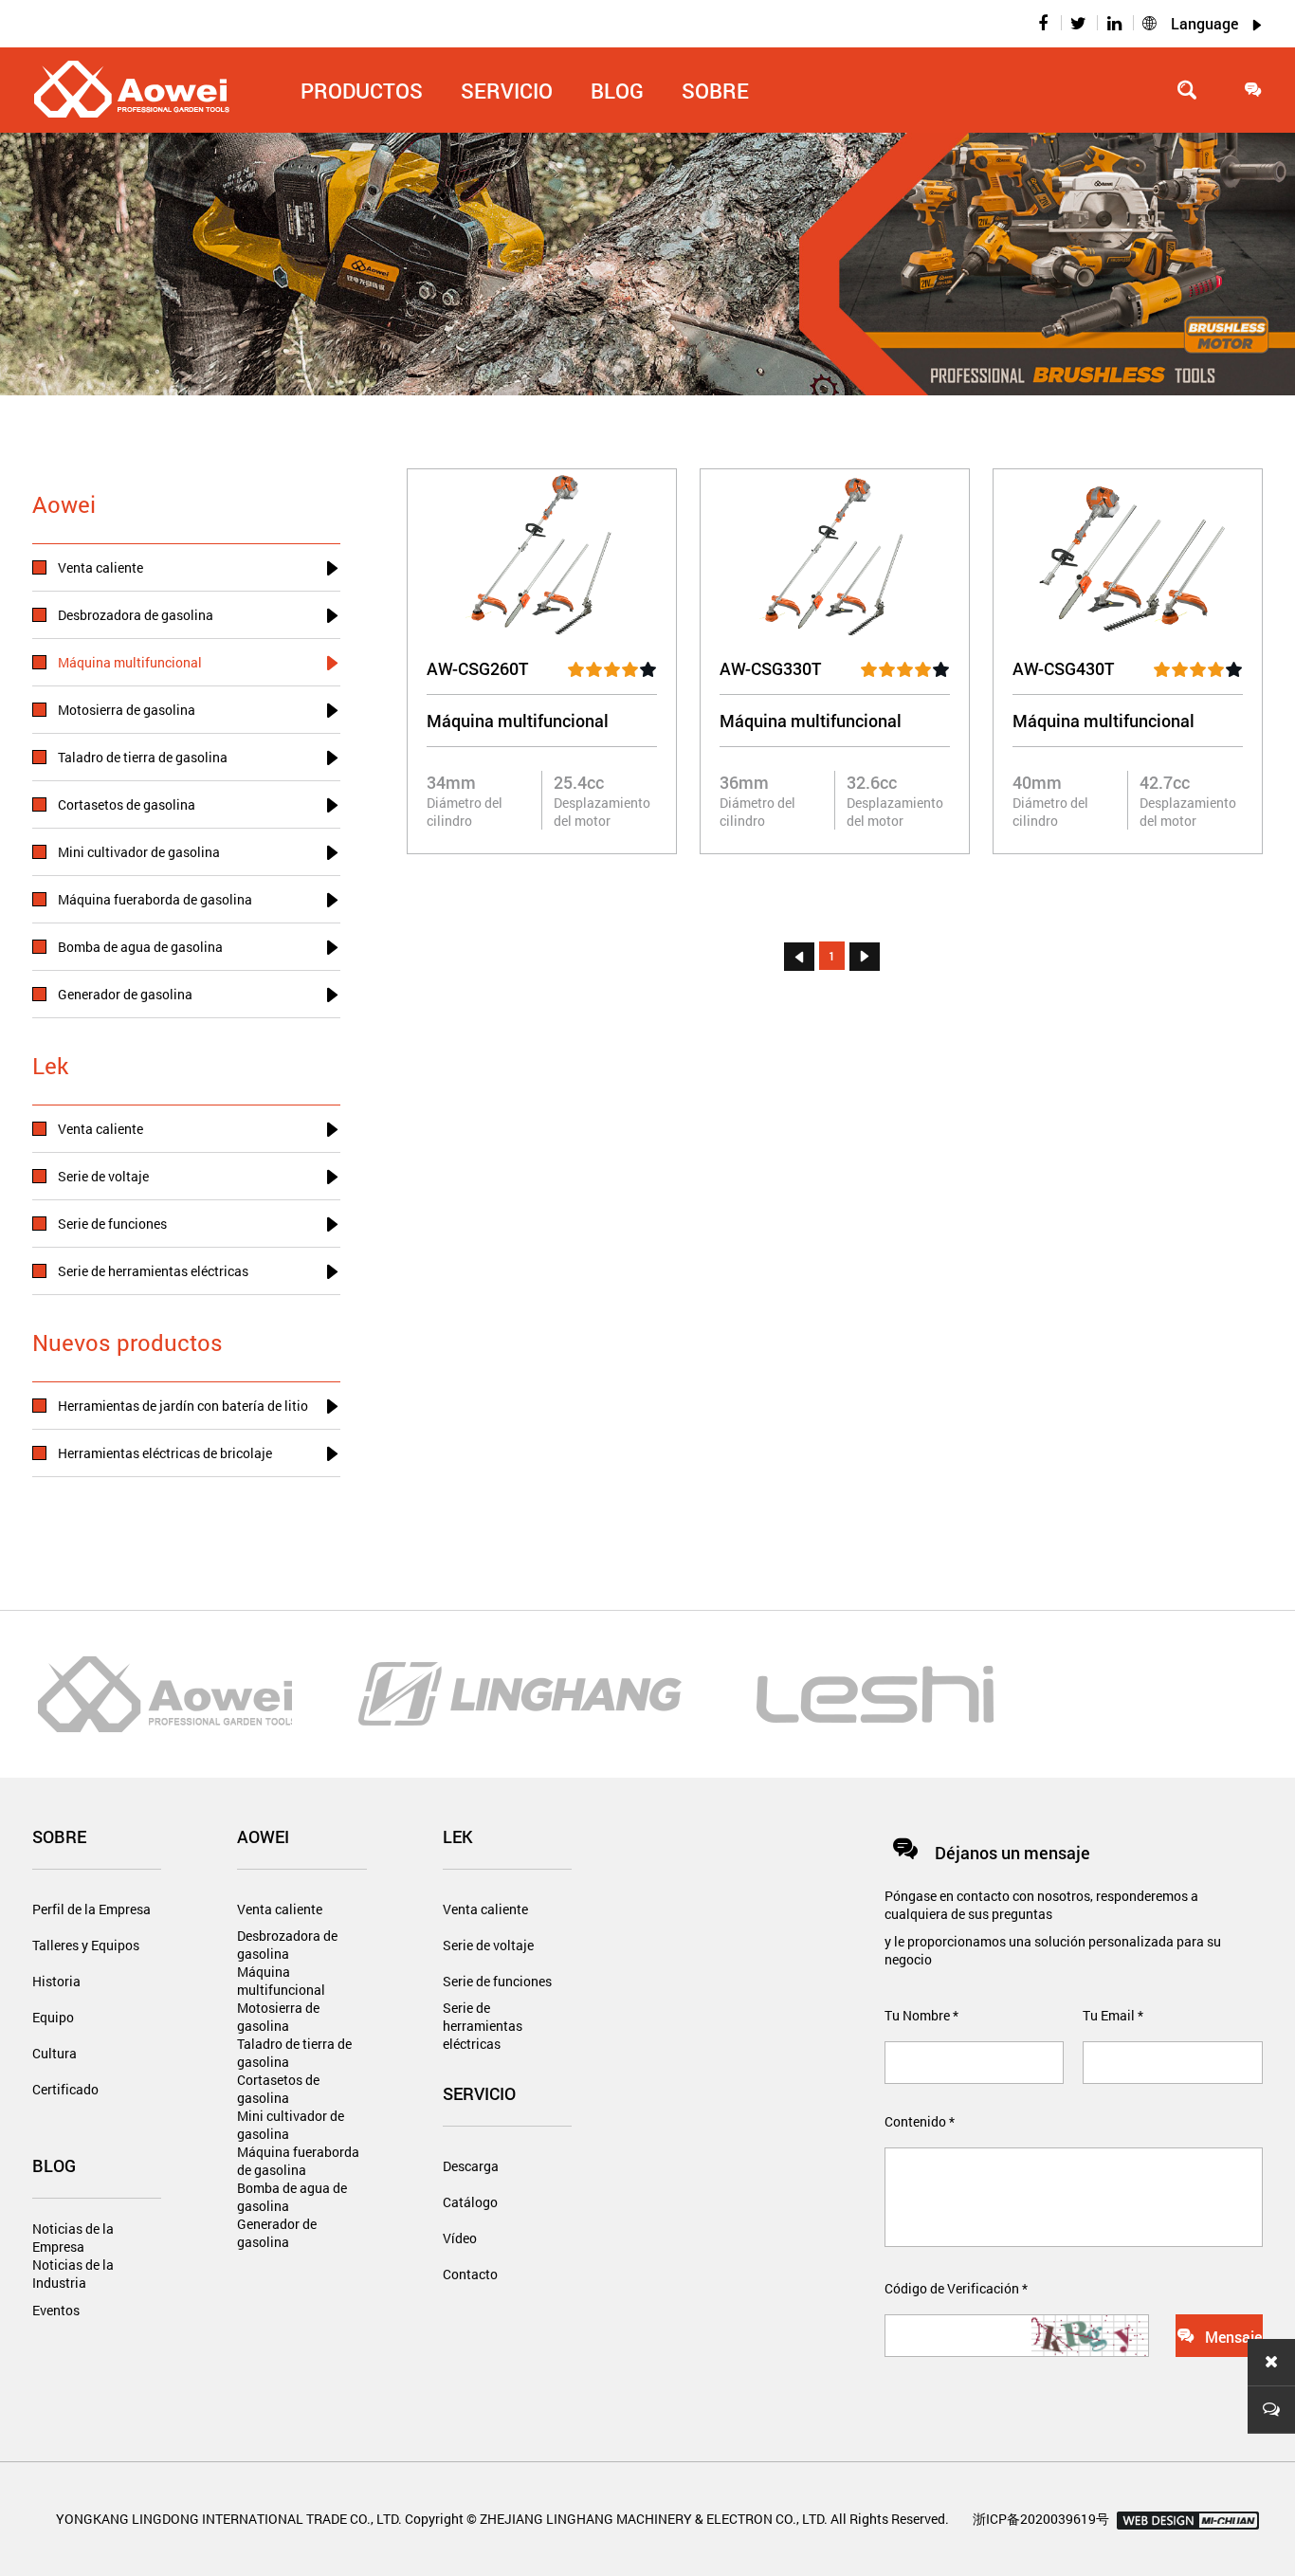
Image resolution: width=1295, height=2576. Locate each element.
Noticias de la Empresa (73, 2238)
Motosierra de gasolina (278, 2017)
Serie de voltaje (488, 1945)
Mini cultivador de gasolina (291, 2125)
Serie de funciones (497, 1981)
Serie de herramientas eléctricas (483, 2017)
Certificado (65, 2089)
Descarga (471, 2166)
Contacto (470, 2274)
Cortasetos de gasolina (278, 2089)
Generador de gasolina (277, 2233)
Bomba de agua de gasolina (292, 2197)
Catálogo (470, 2202)
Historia (56, 1981)
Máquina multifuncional (281, 1981)
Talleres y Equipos (86, 1945)
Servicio (479, 2093)
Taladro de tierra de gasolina (294, 2053)
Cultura (55, 2053)
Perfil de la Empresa (91, 1909)
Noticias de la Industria (73, 2274)
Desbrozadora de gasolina (287, 1945)
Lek (458, 1836)
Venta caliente (280, 1909)
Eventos (56, 2310)
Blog (54, 2165)
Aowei (263, 1836)
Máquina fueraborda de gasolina (298, 2161)
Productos (362, 91)
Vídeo (460, 2238)
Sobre (715, 91)
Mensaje (1219, 2336)
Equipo (53, 2017)
